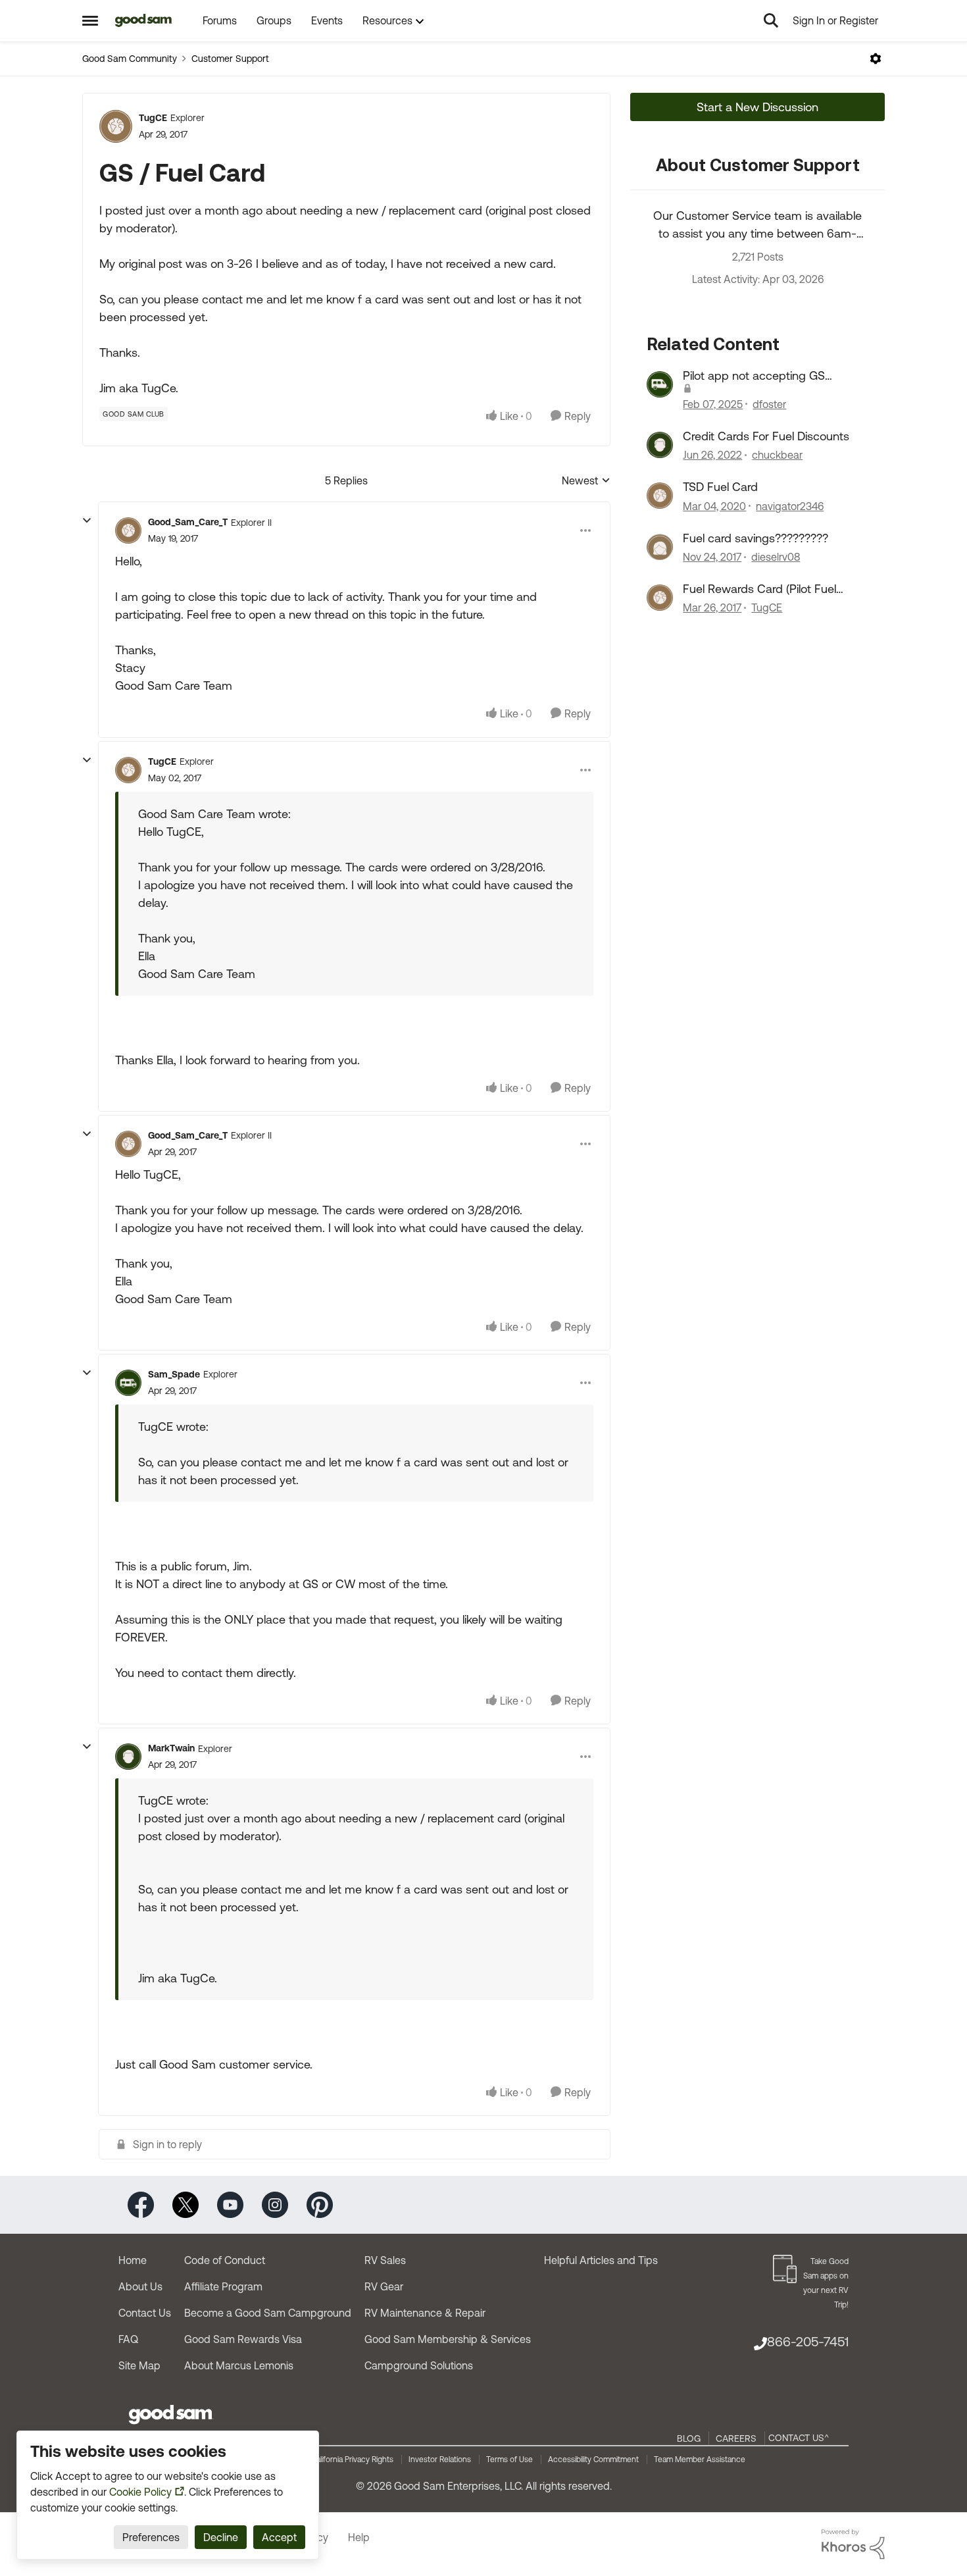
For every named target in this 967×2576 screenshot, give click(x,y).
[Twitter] (186, 2204)
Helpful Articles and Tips (601, 2260)
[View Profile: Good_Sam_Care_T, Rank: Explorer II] (128, 530)
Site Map (139, 2365)
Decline (221, 2537)
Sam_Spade (174, 1374)
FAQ (128, 2339)
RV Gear (384, 2286)
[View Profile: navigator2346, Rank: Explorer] (660, 496)
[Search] (771, 20)
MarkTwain (171, 1748)
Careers (736, 2438)
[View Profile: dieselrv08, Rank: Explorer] (660, 547)
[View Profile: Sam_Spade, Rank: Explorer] (128, 1383)
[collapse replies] (87, 521)
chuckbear (777, 455)
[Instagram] (275, 2204)
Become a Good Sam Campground (268, 2313)
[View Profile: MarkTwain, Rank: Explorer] (128, 1757)
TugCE (153, 118)
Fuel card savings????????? (756, 538)
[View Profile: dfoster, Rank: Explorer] (660, 384)
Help (359, 2537)
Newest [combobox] (586, 481)
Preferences (151, 2537)
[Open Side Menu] (90, 20)
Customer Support (230, 59)
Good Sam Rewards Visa (243, 2339)
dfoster (769, 404)
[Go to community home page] (144, 20)
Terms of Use (509, 2460)
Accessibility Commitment (593, 2460)
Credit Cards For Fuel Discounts (766, 436)
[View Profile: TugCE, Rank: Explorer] (116, 126)
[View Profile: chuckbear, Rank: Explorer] (660, 445)
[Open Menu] (876, 59)
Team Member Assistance (700, 2460)
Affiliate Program (223, 2286)
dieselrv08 (776, 557)
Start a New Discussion (757, 107)
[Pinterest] (320, 2204)
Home (133, 2260)
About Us (140, 2286)
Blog (689, 2438)
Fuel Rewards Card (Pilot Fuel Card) (759, 589)
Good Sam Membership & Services (448, 2339)
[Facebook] (141, 2204)
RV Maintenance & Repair (425, 2313)
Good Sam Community (130, 59)
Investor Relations (440, 2460)
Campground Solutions (419, 2365)
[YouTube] (230, 2204)
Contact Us (145, 2313)
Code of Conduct (225, 2260)
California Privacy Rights (352, 2460)
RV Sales (385, 2260)
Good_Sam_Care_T (188, 522)
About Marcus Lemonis (239, 2365)
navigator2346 (790, 506)
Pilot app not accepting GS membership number (754, 376)
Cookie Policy (140, 2492)
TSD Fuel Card (720, 487)
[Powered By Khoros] (853, 2544)
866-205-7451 (808, 2341)
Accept (279, 2537)
